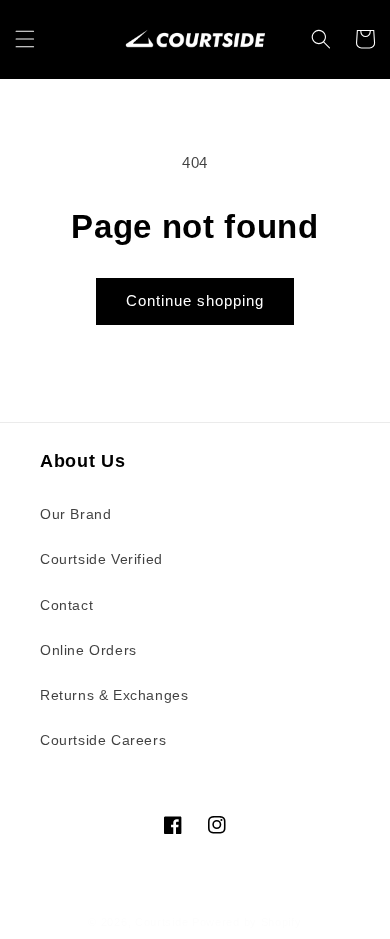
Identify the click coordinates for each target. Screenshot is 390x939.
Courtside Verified (101, 559)
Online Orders (88, 650)
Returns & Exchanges (114, 695)
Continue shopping (195, 300)
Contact (66, 605)
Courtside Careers (103, 740)
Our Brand (75, 514)
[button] (25, 39)
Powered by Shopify (247, 922)
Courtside (161, 922)
